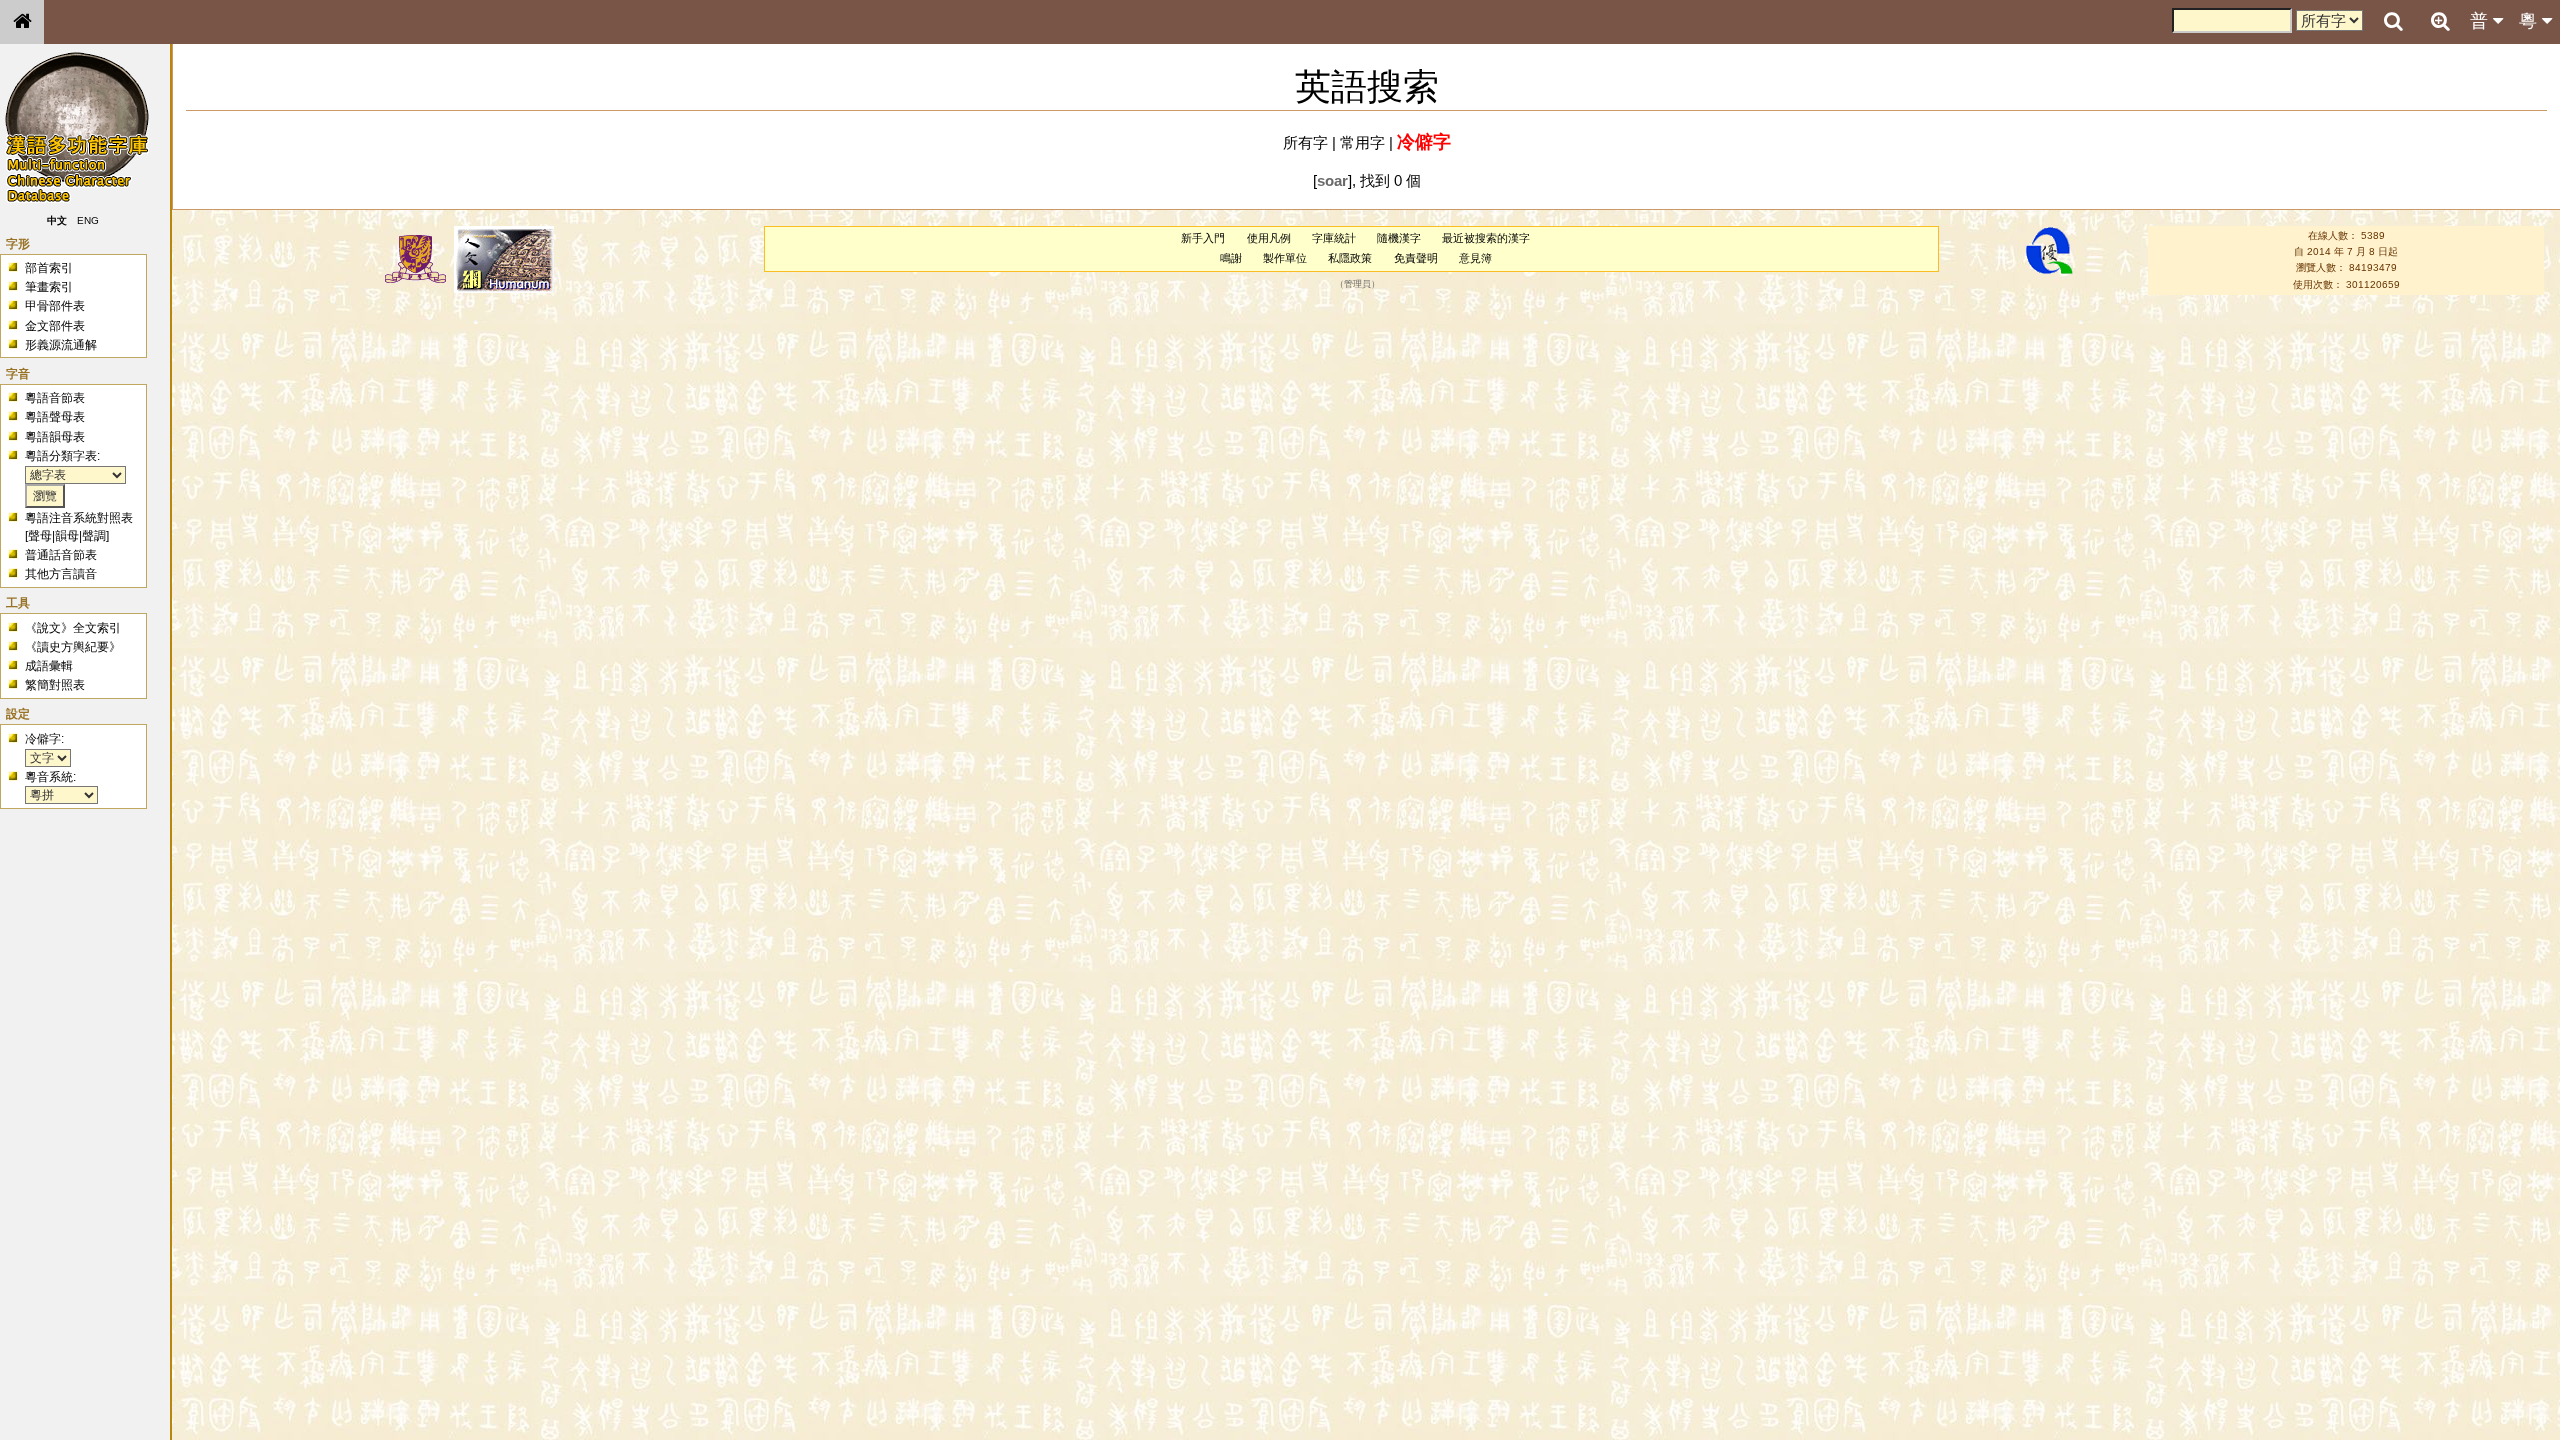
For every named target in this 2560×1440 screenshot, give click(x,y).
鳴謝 (1231, 258)
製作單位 (1285, 258)
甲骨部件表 (55, 306)
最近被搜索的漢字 (1486, 238)
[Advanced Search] (2440, 21)
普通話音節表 (61, 555)
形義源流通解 (61, 345)
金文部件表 (55, 326)
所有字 (1305, 142)
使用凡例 (1269, 238)
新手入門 (1203, 238)
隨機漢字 (1399, 238)
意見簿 (1475, 258)
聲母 (40, 536)
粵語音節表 (55, 398)
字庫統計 (1334, 238)
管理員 (1357, 284)
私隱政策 (1350, 258)
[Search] (2393, 22)
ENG (88, 220)
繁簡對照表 (55, 685)
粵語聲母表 (55, 417)
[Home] (22, 22)
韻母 (67, 536)
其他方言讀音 (61, 574)
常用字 (1362, 142)
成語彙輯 (49, 666)
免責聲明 (1416, 258)
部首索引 (49, 268)
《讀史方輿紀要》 (73, 647)
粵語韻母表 (55, 437)
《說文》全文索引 (73, 628)
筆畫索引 (49, 287)
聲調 (94, 536)
